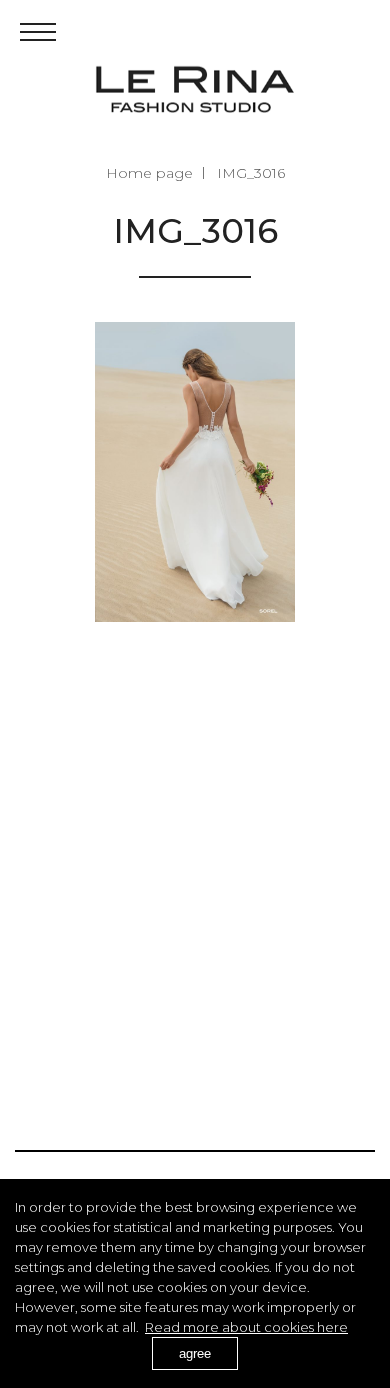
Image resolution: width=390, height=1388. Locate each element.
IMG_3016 (251, 173)
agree (195, 1353)
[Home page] (195, 89)
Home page (149, 173)
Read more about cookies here (246, 1327)
